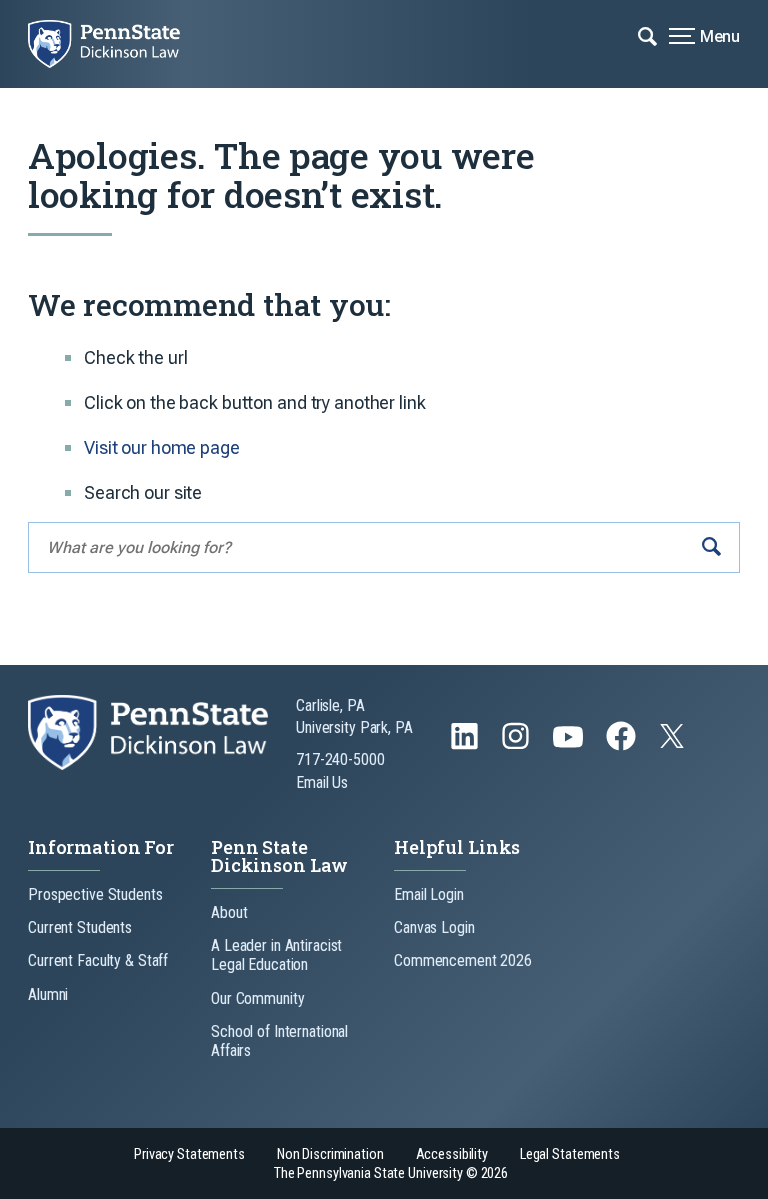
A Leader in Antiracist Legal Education (276, 955)
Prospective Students (95, 894)
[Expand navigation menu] (647, 35)
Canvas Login (434, 927)
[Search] (711, 547)
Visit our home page (162, 447)
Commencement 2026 (463, 960)
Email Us (322, 782)
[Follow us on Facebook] (623, 745)
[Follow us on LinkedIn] (466, 745)
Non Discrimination (330, 1154)
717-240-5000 (340, 759)
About (229, 912)
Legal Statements (570, 1154)
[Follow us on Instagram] (517, 745)
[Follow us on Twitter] (674, 742)
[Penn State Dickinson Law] (118, 44)
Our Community (257, 998)
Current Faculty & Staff (98, 960)
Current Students (80, 927)
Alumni (48, 994)
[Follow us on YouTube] (570, 745)
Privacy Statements (189, 1154)
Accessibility (452, 1154)
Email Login (429, 894)
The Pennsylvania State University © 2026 (391, 1173)
